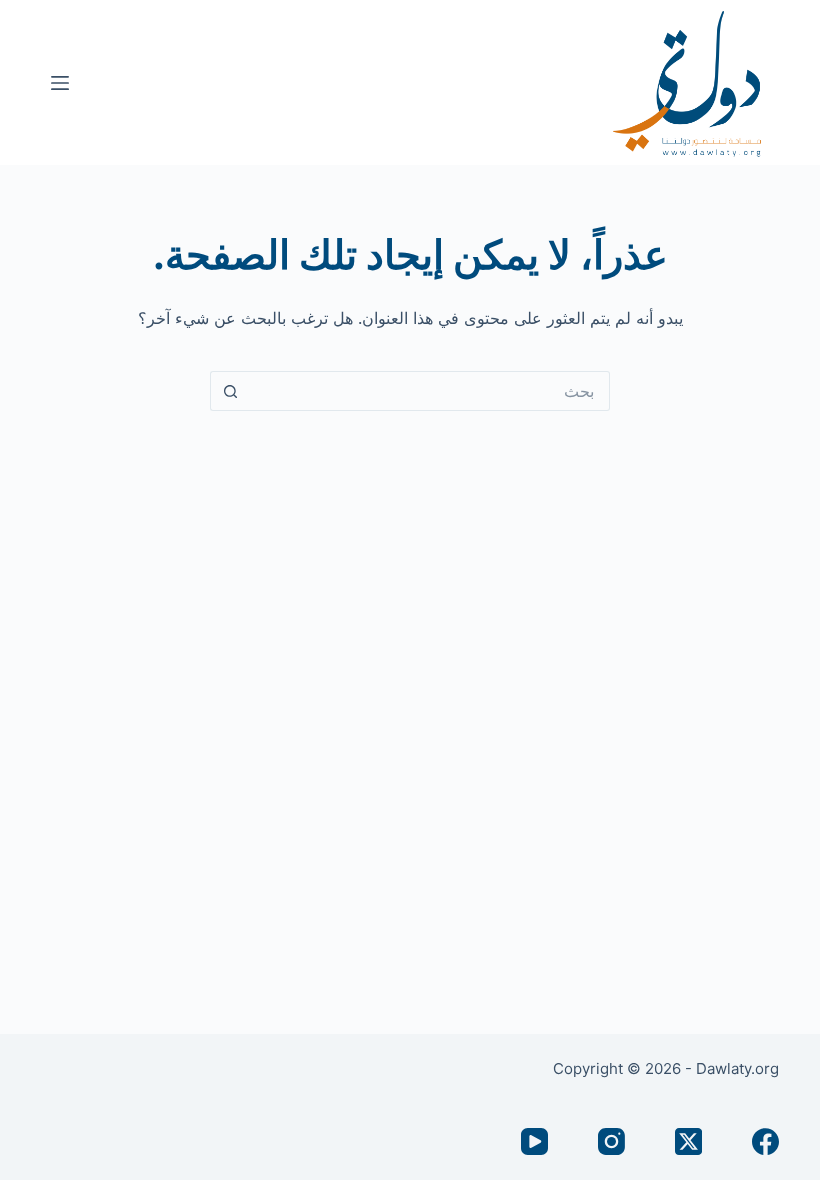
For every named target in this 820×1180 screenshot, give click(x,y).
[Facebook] (765, 1141)
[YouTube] (534, 1141)
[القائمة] (60, 83)
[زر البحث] (230, 391)
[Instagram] (611, 1141)
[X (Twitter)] (688, 1141)
